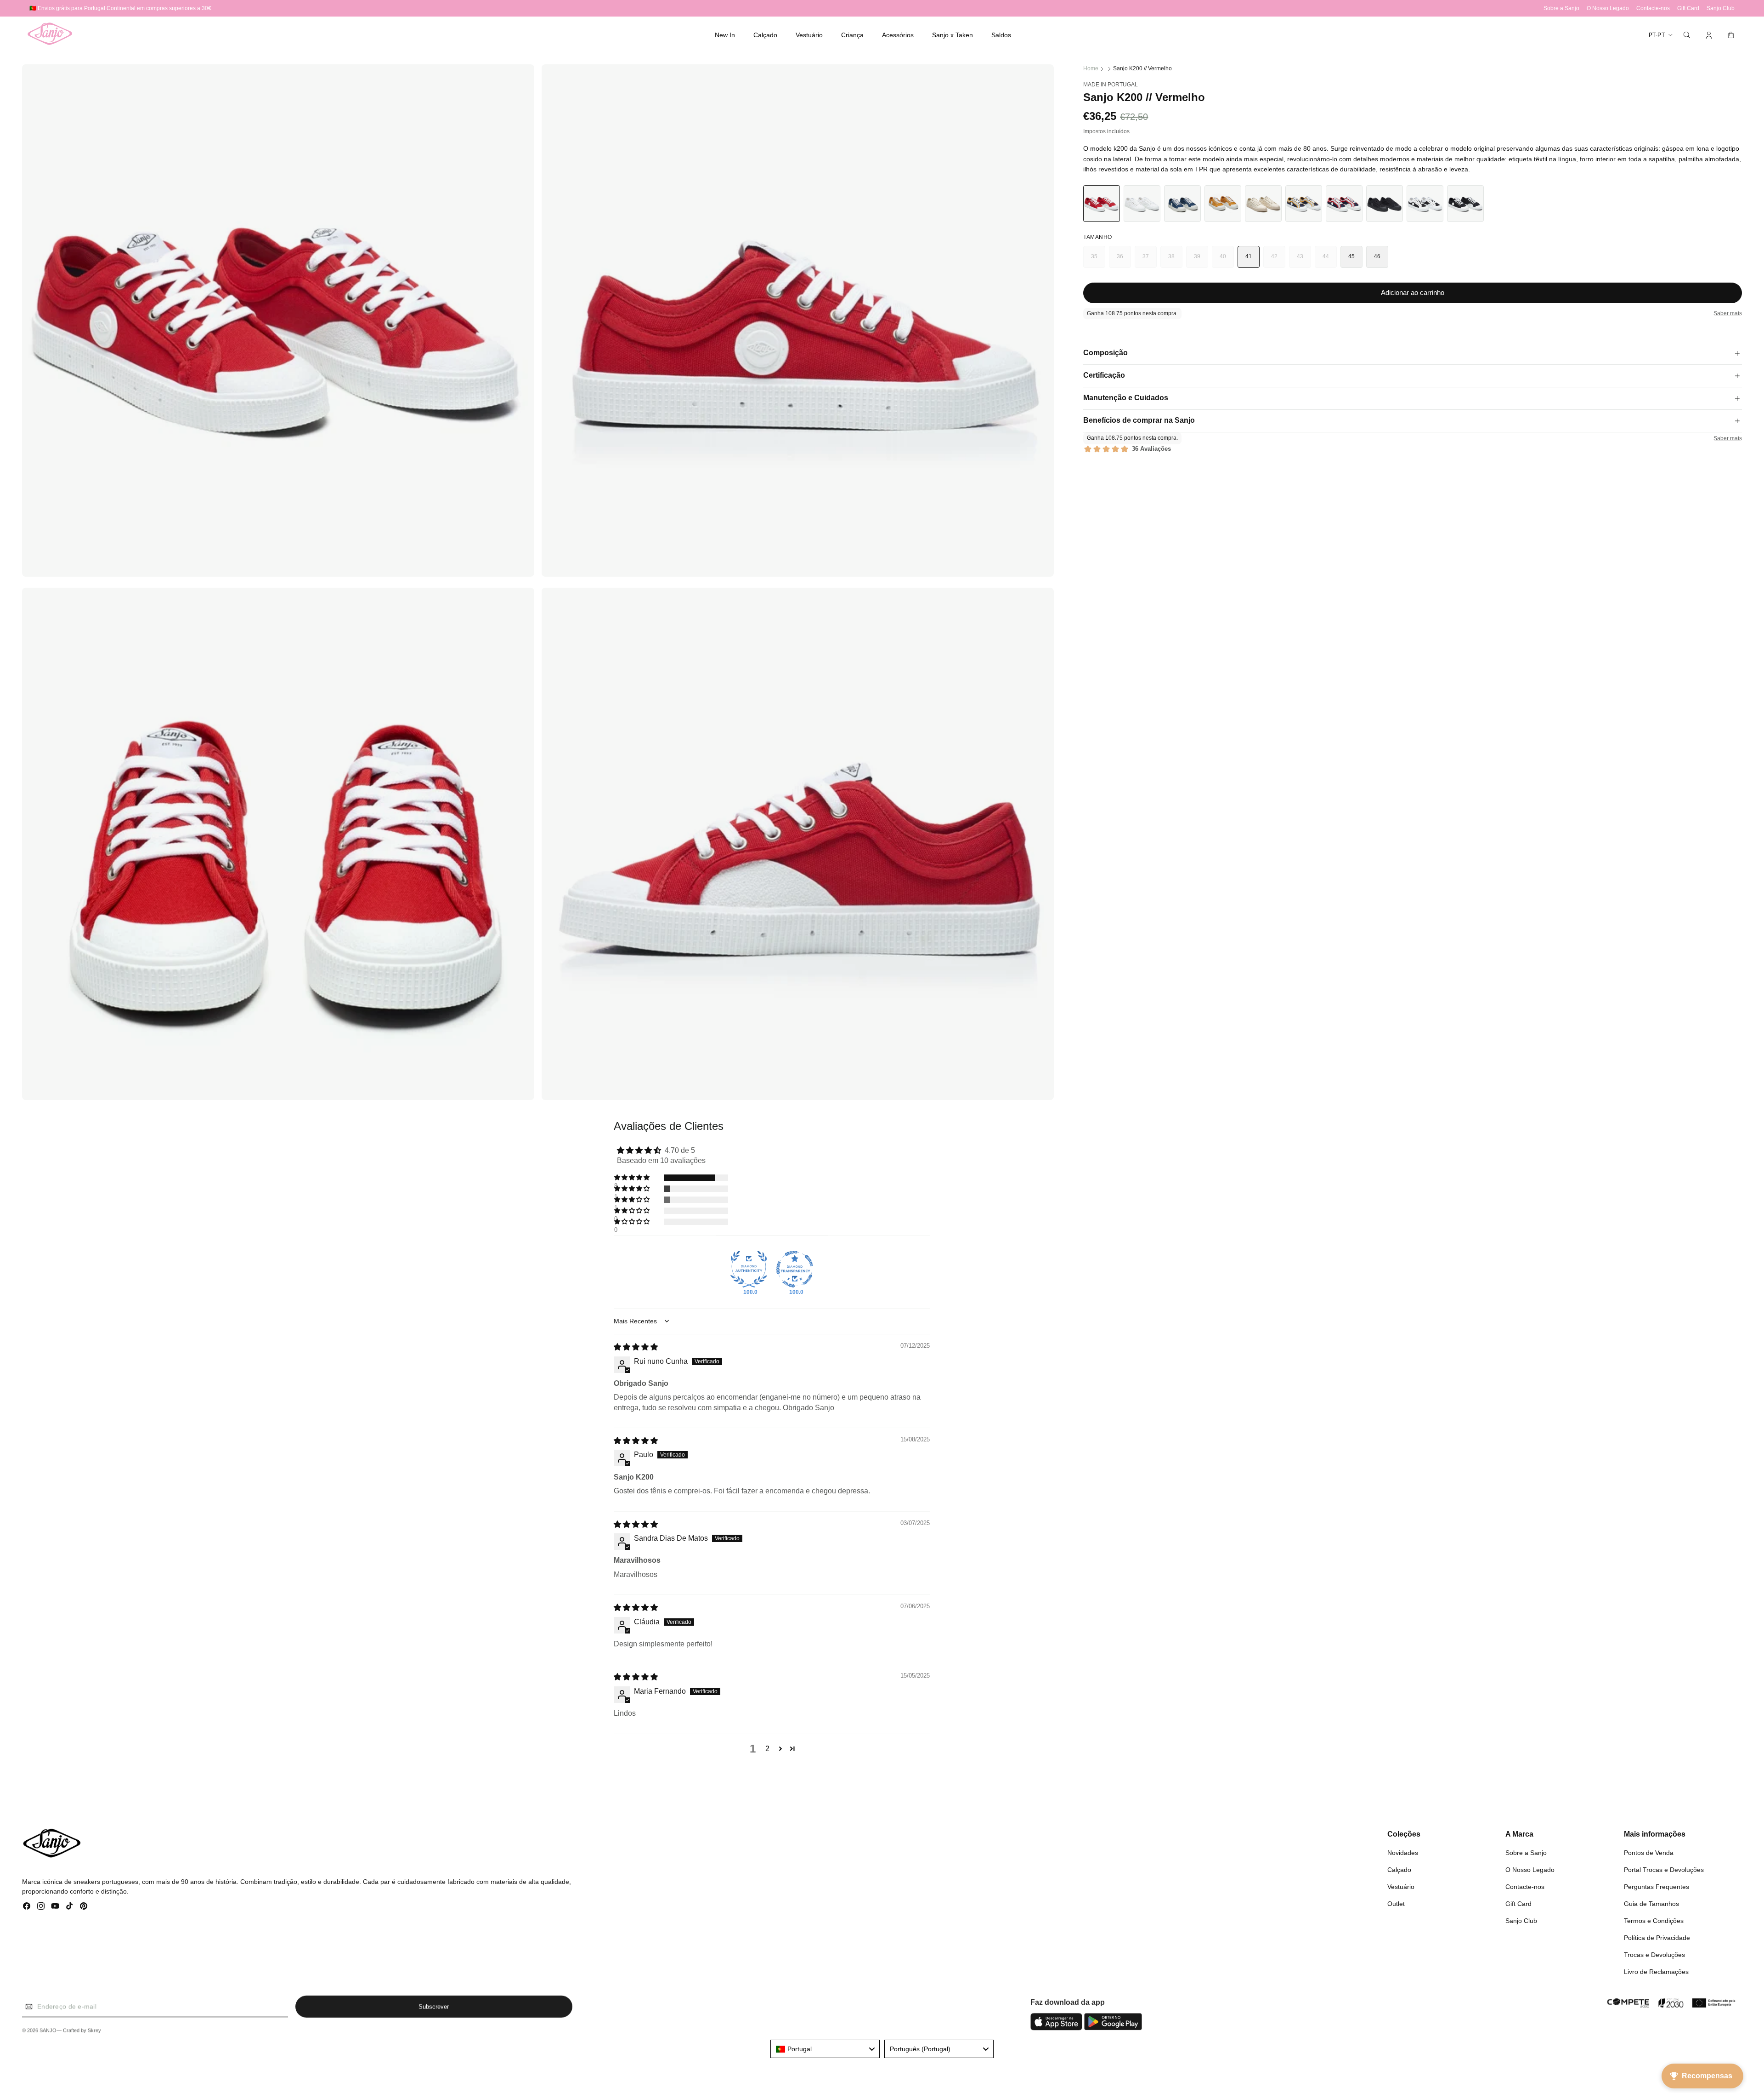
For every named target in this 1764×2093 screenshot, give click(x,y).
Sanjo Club (1521, 1921)
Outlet (1396, 1904)
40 (1227, 261)
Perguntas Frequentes (1657, 1887)
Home (1091, 68)
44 (1330, 261)
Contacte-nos (1525, 1887)
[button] (765, 35)
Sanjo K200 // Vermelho (1142, 68)
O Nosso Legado (1530, 1870)
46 (1377, 256)
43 (1304, 261)
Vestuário (1401, 1887)
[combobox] (825, 2049)
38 (1175, 261)
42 (1278, 261)
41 (1249, 256)
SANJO (48, 2031)
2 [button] (767, 1749)
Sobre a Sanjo (1526, 1853)
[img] (636, 1347)
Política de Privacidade (1657, 1938)
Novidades (1403, 1853)
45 (1352, 256)
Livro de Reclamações (1656, 1972)
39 (1201, 261)
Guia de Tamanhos (1651, 1904)
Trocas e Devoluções (1654, 1955)
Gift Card (1518, 1904)
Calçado (1399, 1870)
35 (1098, 261)
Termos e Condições (1654, 1921)
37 (1150, 261)
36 (1124, 261)
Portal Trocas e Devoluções (1664, 1870)
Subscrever (434, 2006)
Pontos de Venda (1649, 1853)
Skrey (94, 2031)
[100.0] (749, 1269)
